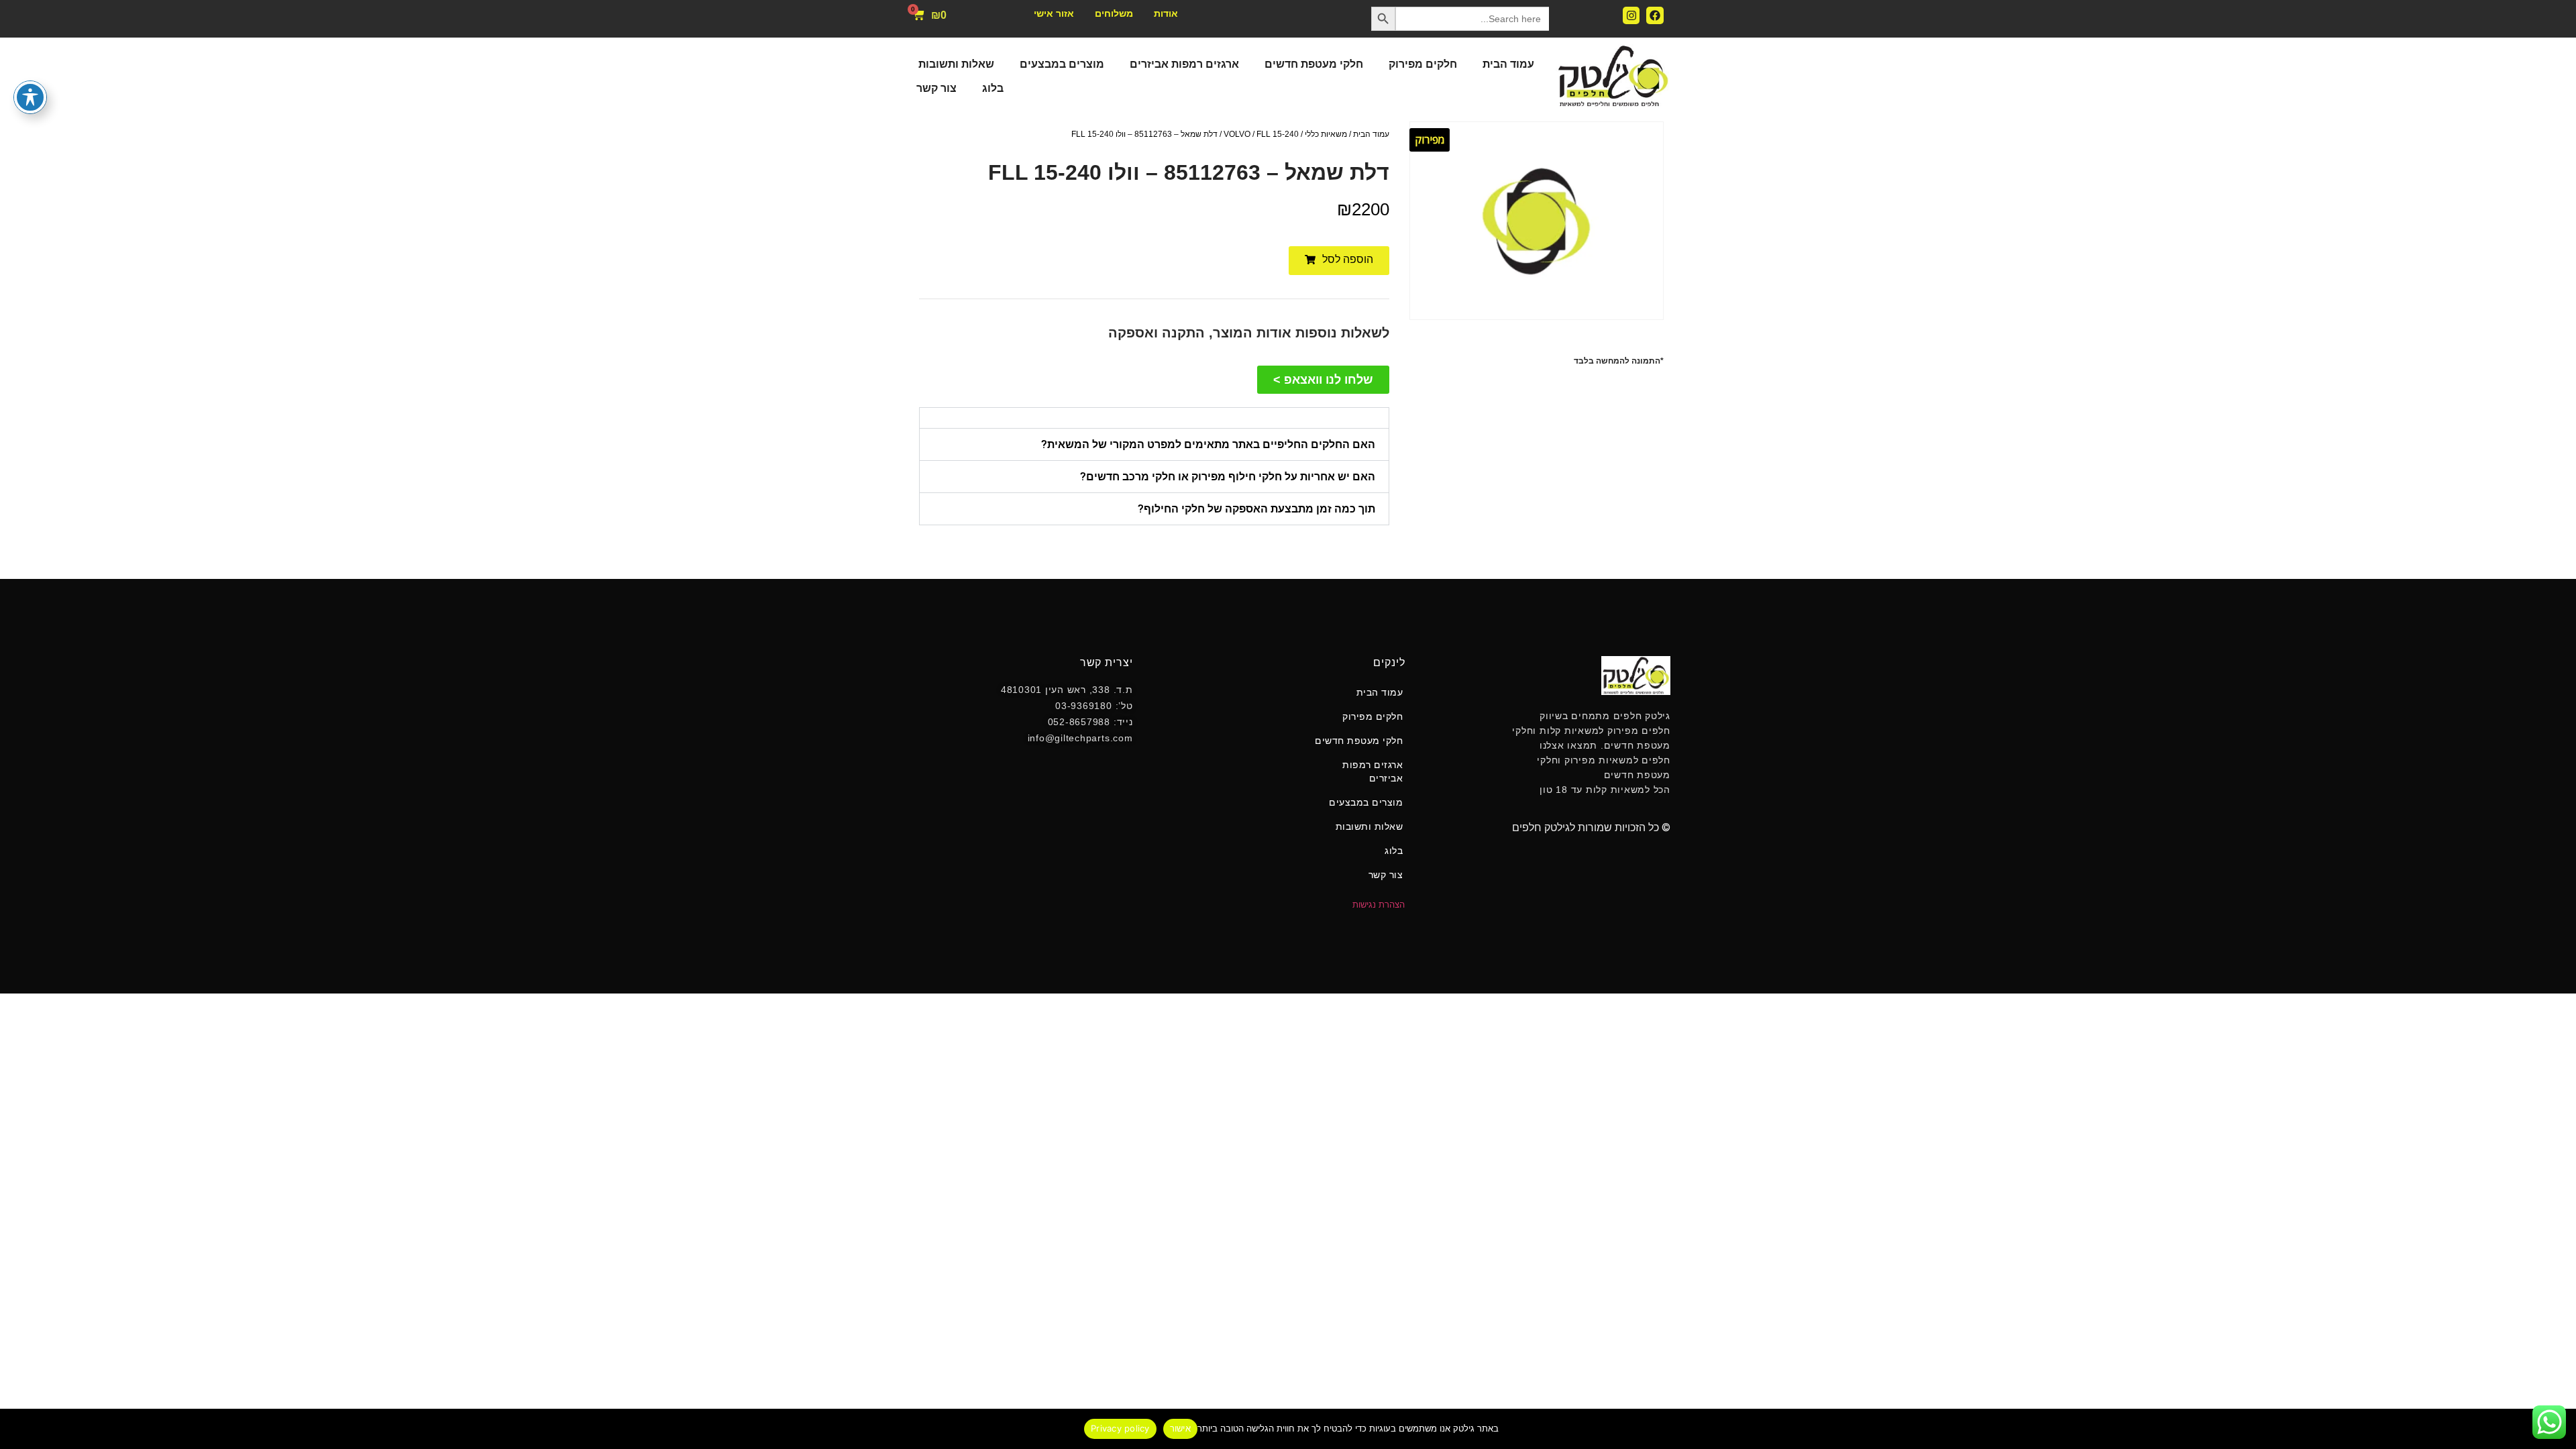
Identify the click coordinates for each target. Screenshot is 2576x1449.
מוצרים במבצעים (1062, 64)
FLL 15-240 (1278, 134)
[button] (1339, 261)
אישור (1180, 1428)
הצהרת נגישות (1379, 905)
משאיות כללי (1326, 134)
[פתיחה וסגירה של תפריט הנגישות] (30, 97)
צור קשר (936, 88)
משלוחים (1114, 13)
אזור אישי (1054, 13)
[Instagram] (1631, 15)
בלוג (993, 88)
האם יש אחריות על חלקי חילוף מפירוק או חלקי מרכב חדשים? (1228, 477)
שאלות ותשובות (956, 64)
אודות (1166, 13)
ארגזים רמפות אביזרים (1184, 64)
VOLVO (1237, 134)
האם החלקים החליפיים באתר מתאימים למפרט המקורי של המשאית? (1208, 444)
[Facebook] (1655, 15)
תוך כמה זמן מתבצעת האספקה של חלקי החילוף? (1256, 509)
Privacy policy (1120, 1428)
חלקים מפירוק (1423, 64)
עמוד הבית (1508, 64)
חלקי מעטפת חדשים (1314, 64)
